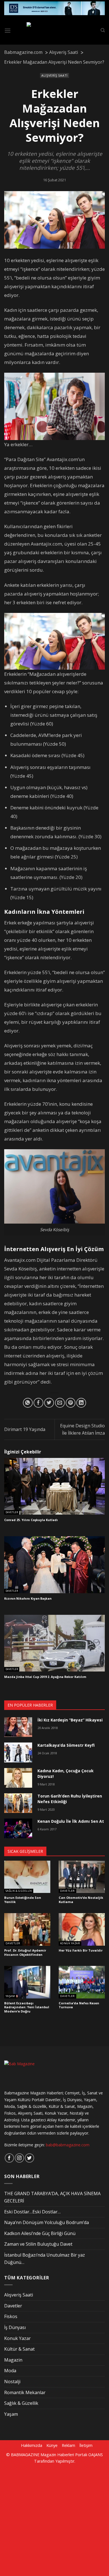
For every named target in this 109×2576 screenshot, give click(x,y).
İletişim (86, 2445)
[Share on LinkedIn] (81, 1403)
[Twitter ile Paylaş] (49, 1403)
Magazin (13, 2360)
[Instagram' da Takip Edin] (19, 2158)
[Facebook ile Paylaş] (38, 1403)
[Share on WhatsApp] (28, 1403)
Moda (10, 2371)
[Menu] (8, 30)
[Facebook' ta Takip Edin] (9, 2158)
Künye (52, 2445)
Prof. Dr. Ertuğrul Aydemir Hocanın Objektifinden (25, 1953)
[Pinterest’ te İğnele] (71, 1403)
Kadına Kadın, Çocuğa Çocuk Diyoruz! (66, 1774)
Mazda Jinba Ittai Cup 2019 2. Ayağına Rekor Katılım (45, 1677)
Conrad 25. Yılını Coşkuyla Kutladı (31, 1520)
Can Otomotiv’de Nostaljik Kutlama (81, 1900)
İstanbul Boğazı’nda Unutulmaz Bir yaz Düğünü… (45, 2259)
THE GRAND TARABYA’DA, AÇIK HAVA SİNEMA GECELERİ (52, 2197)
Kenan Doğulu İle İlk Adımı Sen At (71, 1821)
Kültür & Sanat (19, 2349)
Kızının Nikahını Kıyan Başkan (28, 1599)
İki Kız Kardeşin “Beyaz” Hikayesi (70, 1720)
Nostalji (12, 2382)
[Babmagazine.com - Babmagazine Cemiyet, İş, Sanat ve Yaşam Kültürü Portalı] (56, 31)
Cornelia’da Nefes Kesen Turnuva (79, 2005)
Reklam (68, 2445)
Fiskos (11, 2316)
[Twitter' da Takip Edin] (29, 2158)
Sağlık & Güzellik (19, 1891)
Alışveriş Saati (54, 75)
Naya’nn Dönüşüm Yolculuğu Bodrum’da (47, 2222)
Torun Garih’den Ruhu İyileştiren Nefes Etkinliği (70, 1799)
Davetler (12, 1512)
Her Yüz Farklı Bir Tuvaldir (81, 1950)
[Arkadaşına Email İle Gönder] (60, 1403)
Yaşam (10, 1996)
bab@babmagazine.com (68, 2145)
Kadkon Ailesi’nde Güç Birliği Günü (40, 2233)
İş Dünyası (15, 2327)
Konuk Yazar (70, 1943)
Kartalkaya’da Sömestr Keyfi (66, 1745)
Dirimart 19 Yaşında (25, 1429)
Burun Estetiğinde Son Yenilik (23, 1900)
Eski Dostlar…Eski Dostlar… (32, 2212)
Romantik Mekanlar (25, 2392)
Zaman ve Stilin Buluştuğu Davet (38, 2244)
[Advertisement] (54, 2519)
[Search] (103, 30)
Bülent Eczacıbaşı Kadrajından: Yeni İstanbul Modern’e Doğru (27, 2007)
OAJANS (96, 2455)
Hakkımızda (32, 2445)
